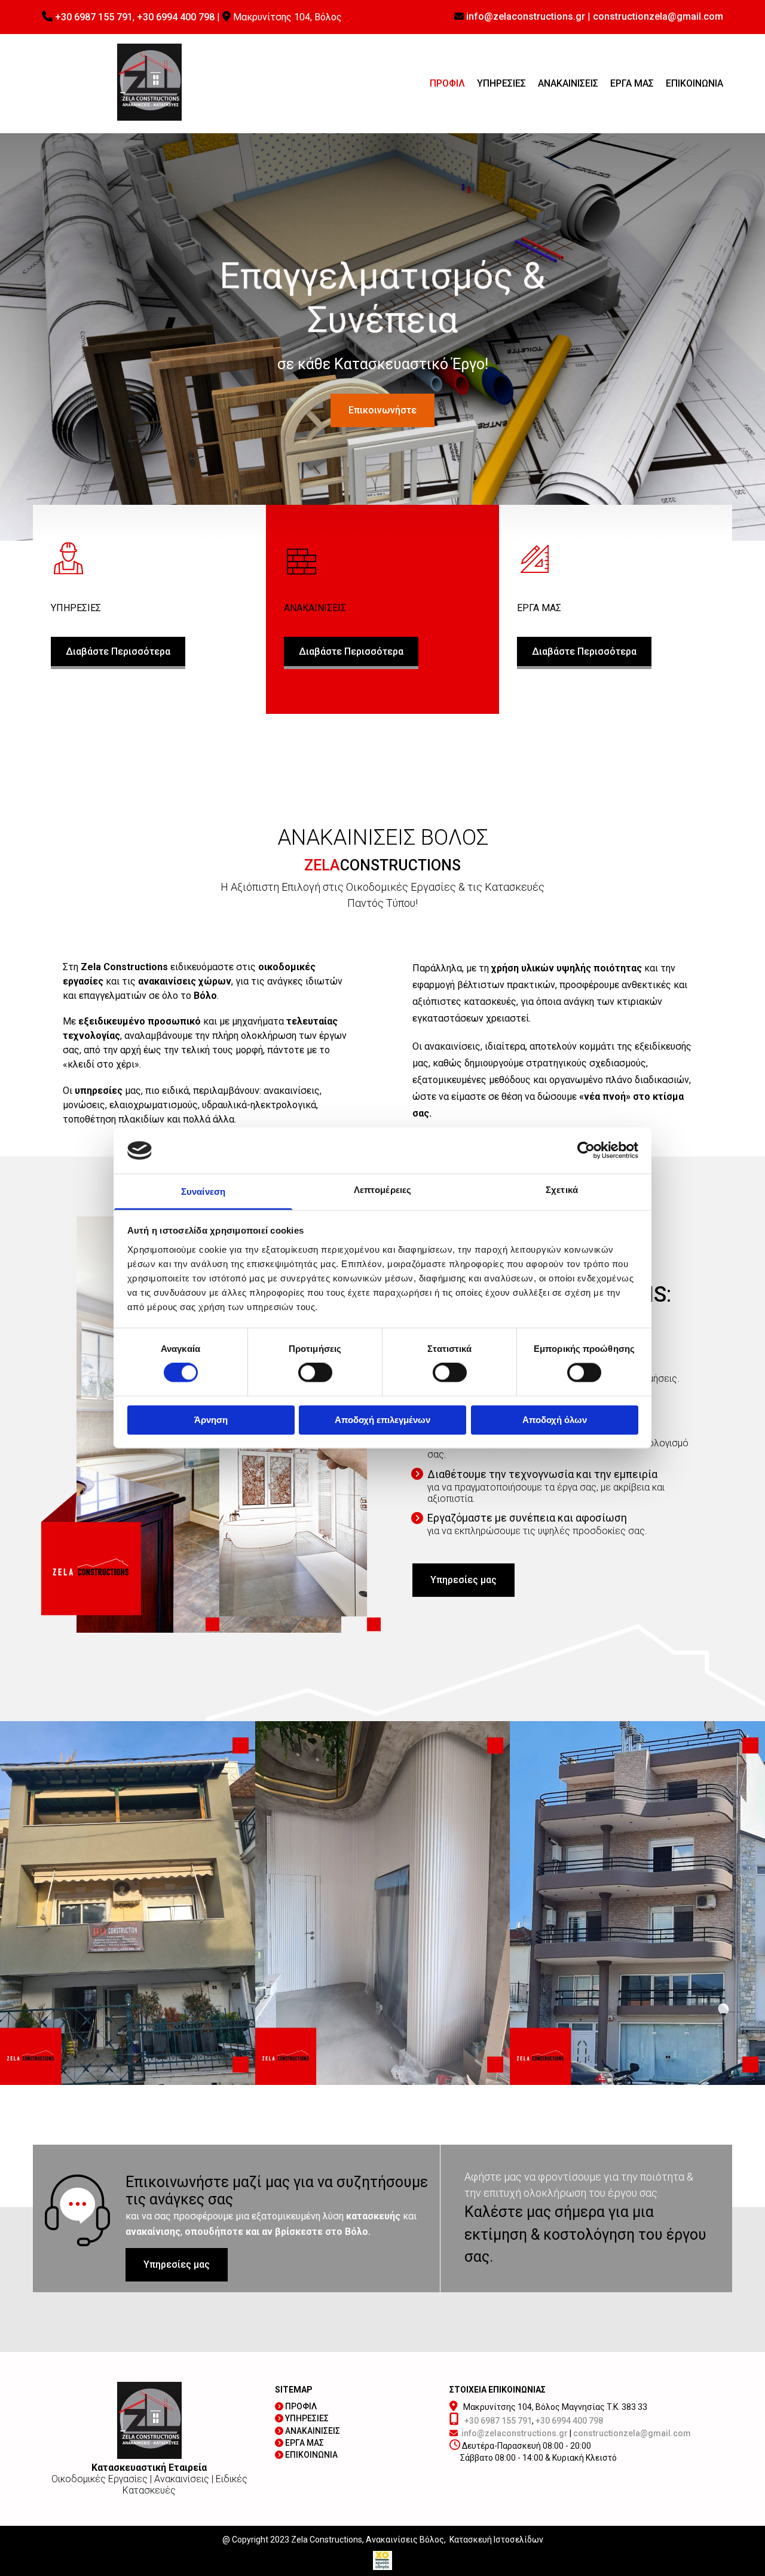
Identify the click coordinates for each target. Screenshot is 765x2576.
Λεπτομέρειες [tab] (382, 1190)
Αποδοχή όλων (555, 1420)
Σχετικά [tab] (562, 1190)
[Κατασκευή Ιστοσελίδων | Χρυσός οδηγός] (382, 2560)
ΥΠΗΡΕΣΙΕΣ (501, 83)
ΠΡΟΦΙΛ (447, 83)
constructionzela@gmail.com (658, 16)
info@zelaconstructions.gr (526, 16)
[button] (382, 410)
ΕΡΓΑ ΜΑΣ (632, 83)
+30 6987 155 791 (94, 17)
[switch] (315, 1373)
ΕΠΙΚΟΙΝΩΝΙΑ (694, 83)
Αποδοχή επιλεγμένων (382, 1420)
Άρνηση (211, 1420)
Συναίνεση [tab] (203, 1192)
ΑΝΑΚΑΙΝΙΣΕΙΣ (568, 83)
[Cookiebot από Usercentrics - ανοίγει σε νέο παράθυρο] (586, 1151)
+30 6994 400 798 (176, 17)
